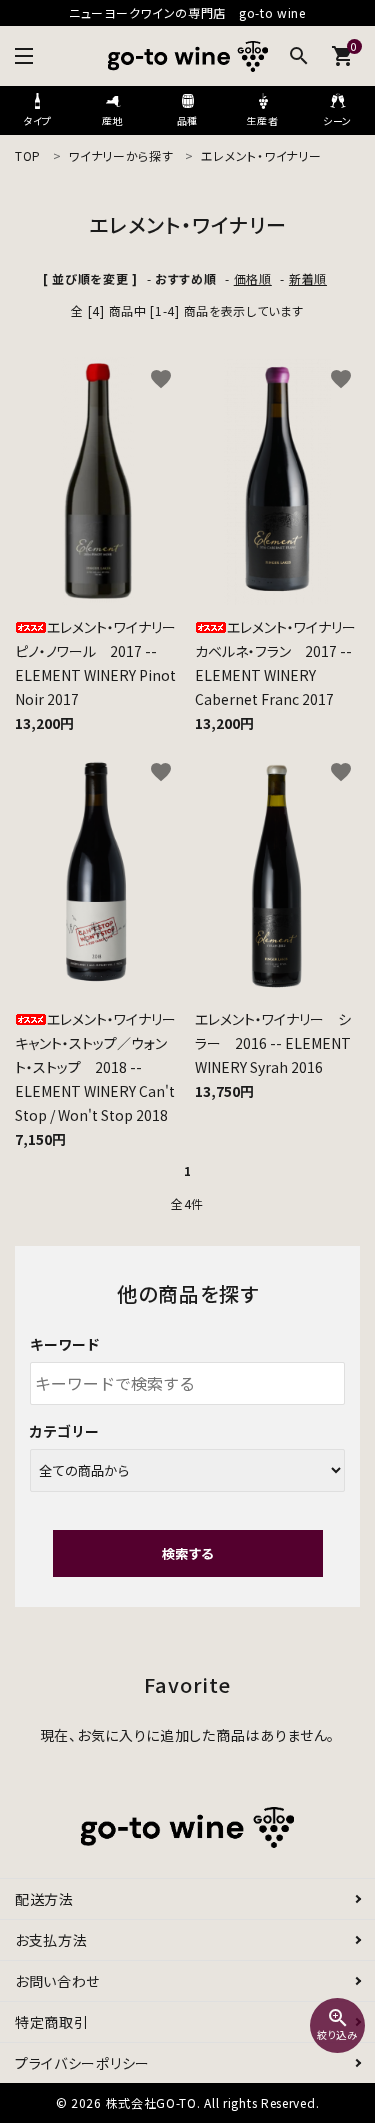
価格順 (253, 278)
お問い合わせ (57, 1981)
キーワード (65, 1344)
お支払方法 (51, 1940)
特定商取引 (52, 2022)
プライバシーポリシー (82, 2063)
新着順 (308, 278)
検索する (188, 1553)
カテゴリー (65, 1431)
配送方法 (44, 1899)
